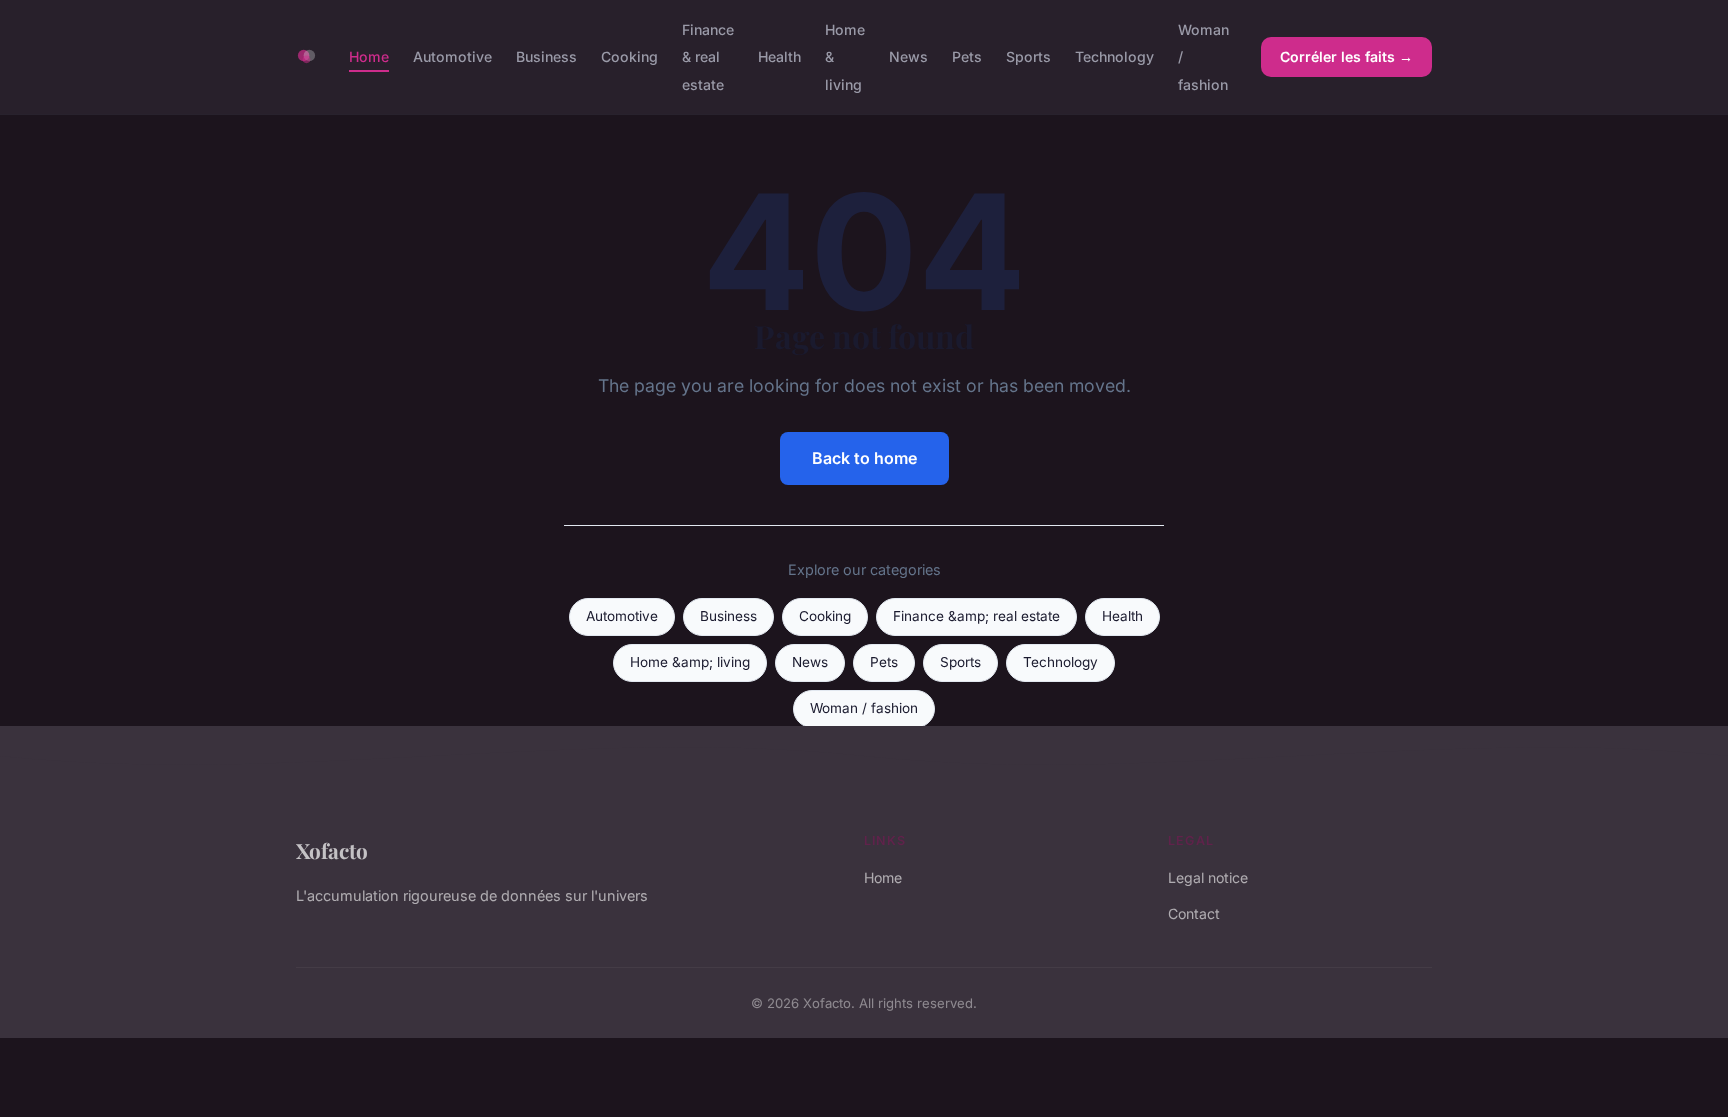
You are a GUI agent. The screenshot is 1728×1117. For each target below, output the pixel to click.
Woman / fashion (864, 708)
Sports (1028, 56)
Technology (1114, 56)
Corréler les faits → (1346, 56)
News (908, 56)
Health (779, 56)
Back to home (864, 458)
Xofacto (332, 850)
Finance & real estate (708, 56)
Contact (1194, 913)
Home (369, 56)
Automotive (452, 56)
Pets (967, 56)
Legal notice (1208, 877)
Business (546, 56)
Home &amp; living (690, 662)
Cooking (629, 56)
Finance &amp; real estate (976, 616)
